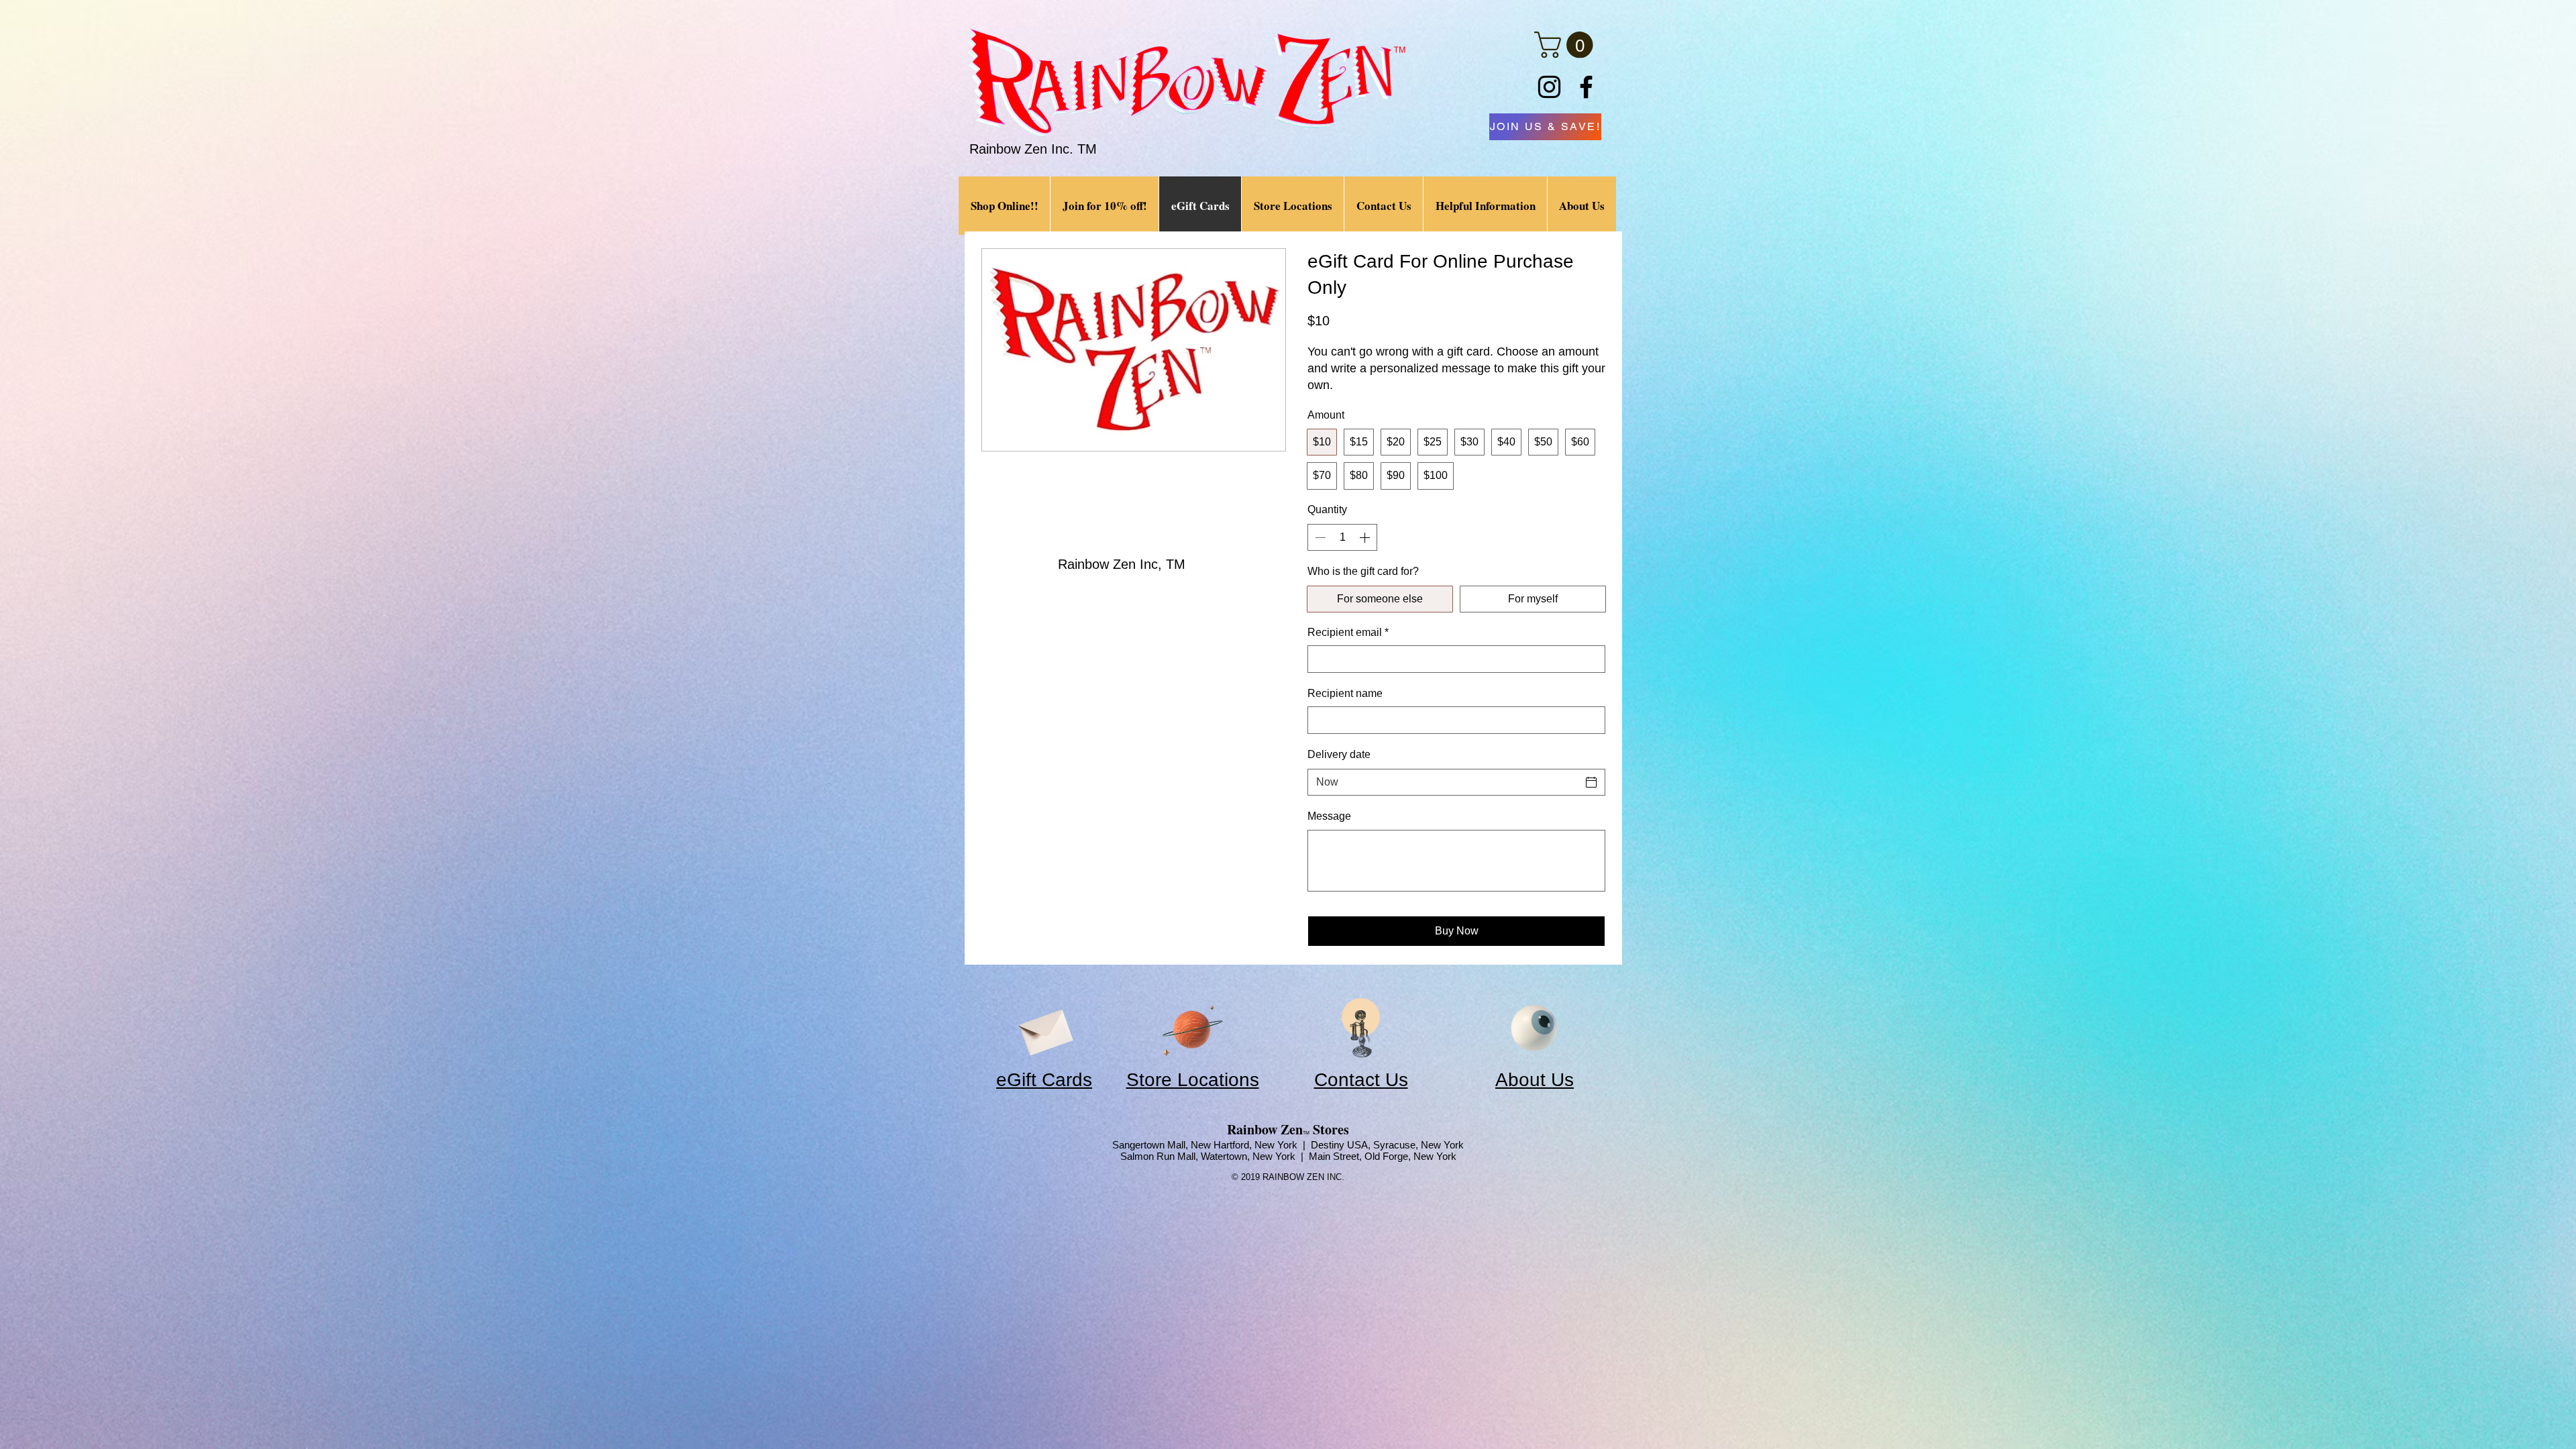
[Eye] (1534, 1028)
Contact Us (1361, 1080)
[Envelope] (1044, 1028)
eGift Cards (1044, 1080)
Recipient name (1345, 693)
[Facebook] (1586, 87)
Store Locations (1193, 1080)
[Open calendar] (1591, 782)
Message (1329, 816)
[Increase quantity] (1366, 537)
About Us (1535, 1080)
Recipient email (1348, 632)
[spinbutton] (1342, 537)
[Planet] (1192, 1028)
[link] (1567, 45)
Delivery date (1339, 754)
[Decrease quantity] (1319, 537)
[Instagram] (1549, 87)
